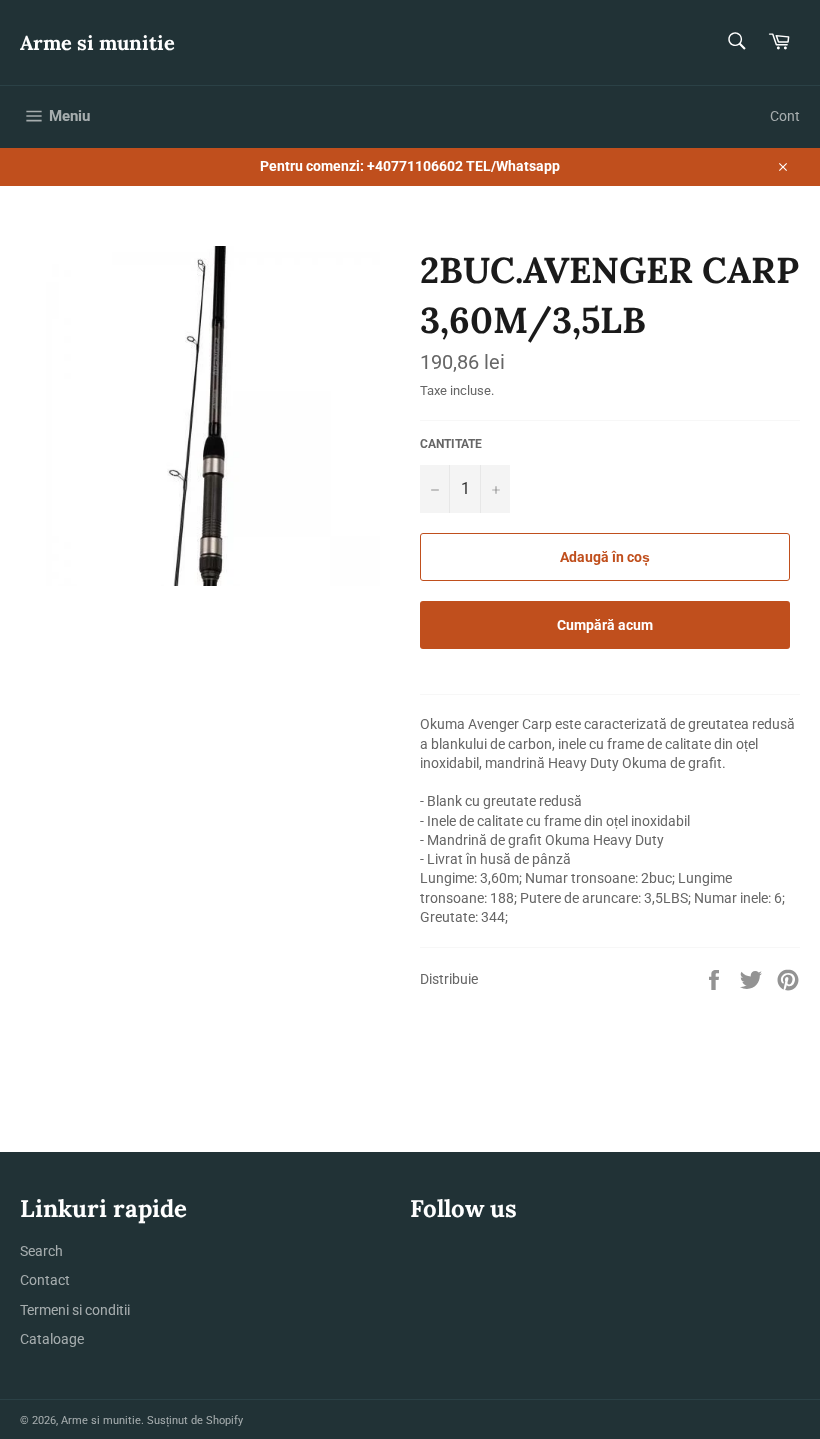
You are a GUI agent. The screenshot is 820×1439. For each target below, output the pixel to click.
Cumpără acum (605, 625)
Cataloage (52, 1339)
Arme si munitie (97, 42)
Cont (785, 116)
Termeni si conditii (75, 1310)
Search (41, 1251)
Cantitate (451, 444)
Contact (45, 1280)
